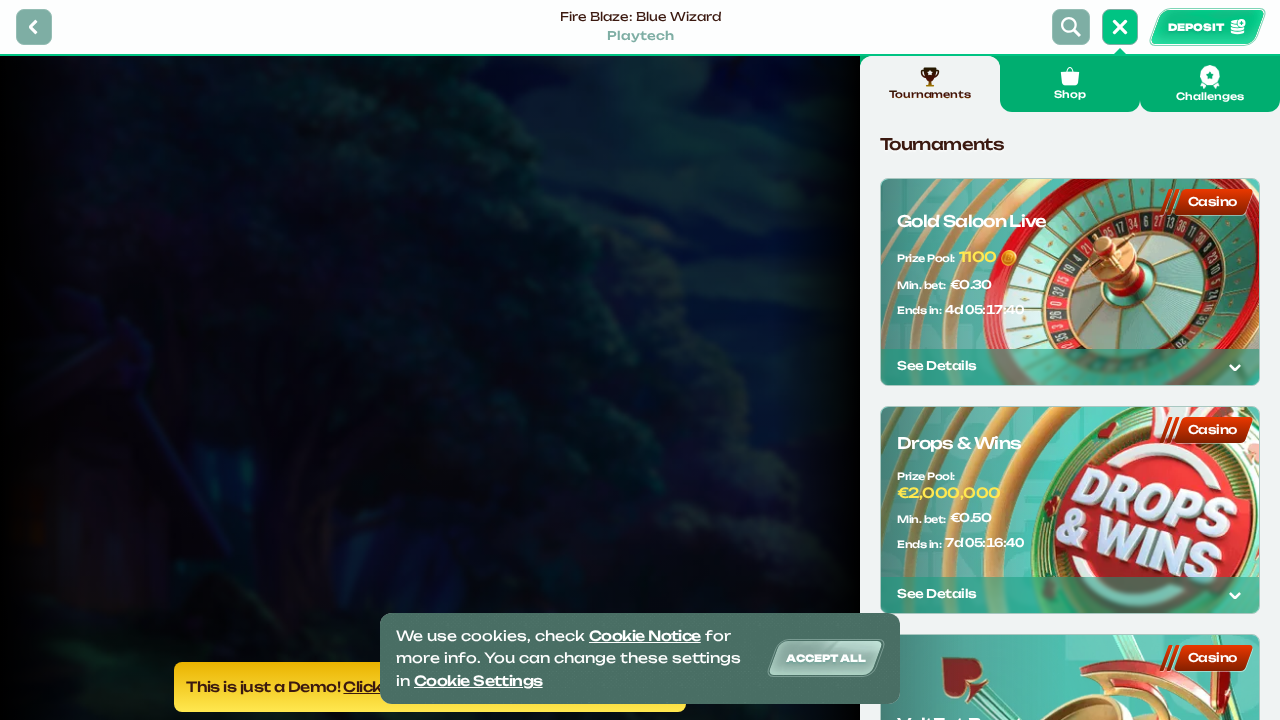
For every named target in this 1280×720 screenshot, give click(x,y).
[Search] (1071, 27)
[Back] (34, 27)
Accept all (826, 658)
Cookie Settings (478, 680)
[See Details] (1235, 367)
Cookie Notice (645, 635)
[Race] (1120, 27)
